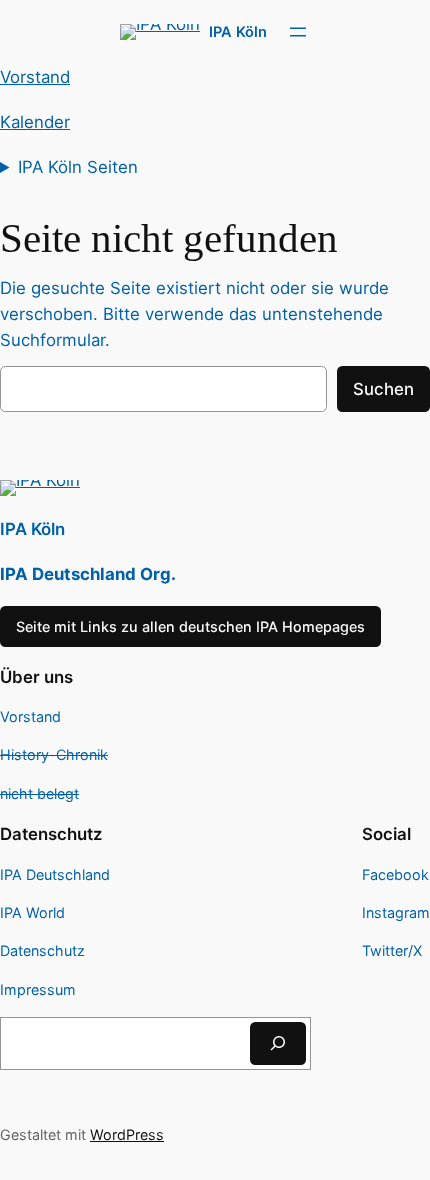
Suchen (383, 389)
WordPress (127, 1134)
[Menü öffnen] (298, 32)
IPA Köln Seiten (78, 167)
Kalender (35, 122)
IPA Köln (238, 32)
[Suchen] (278, 1043)
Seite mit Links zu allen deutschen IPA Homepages (190, 626)
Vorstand (35, 77)
